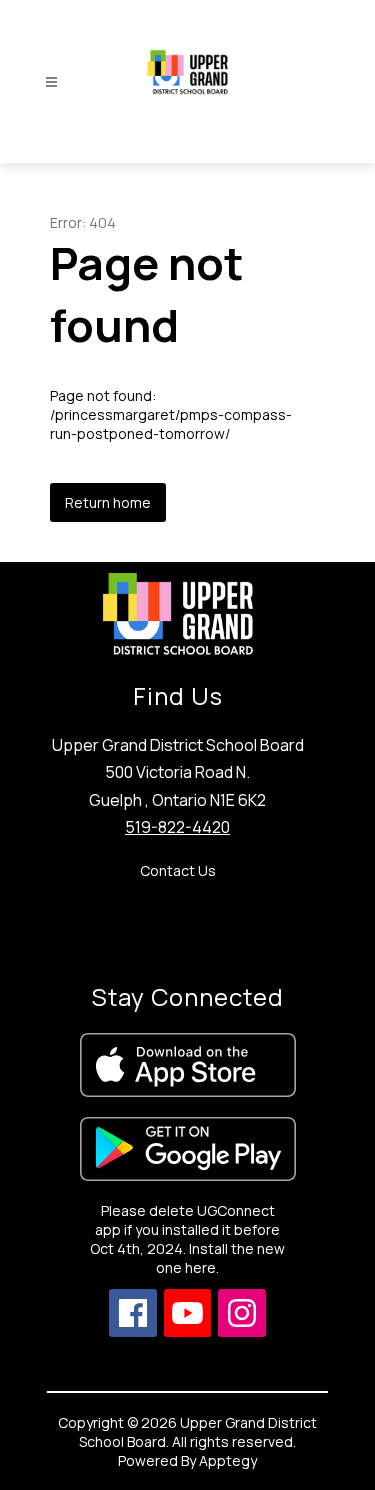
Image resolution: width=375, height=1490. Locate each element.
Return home (108, 502)
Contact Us (178, 870)
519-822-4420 (177, 827)
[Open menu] (51, 82)
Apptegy (228, 1460)
